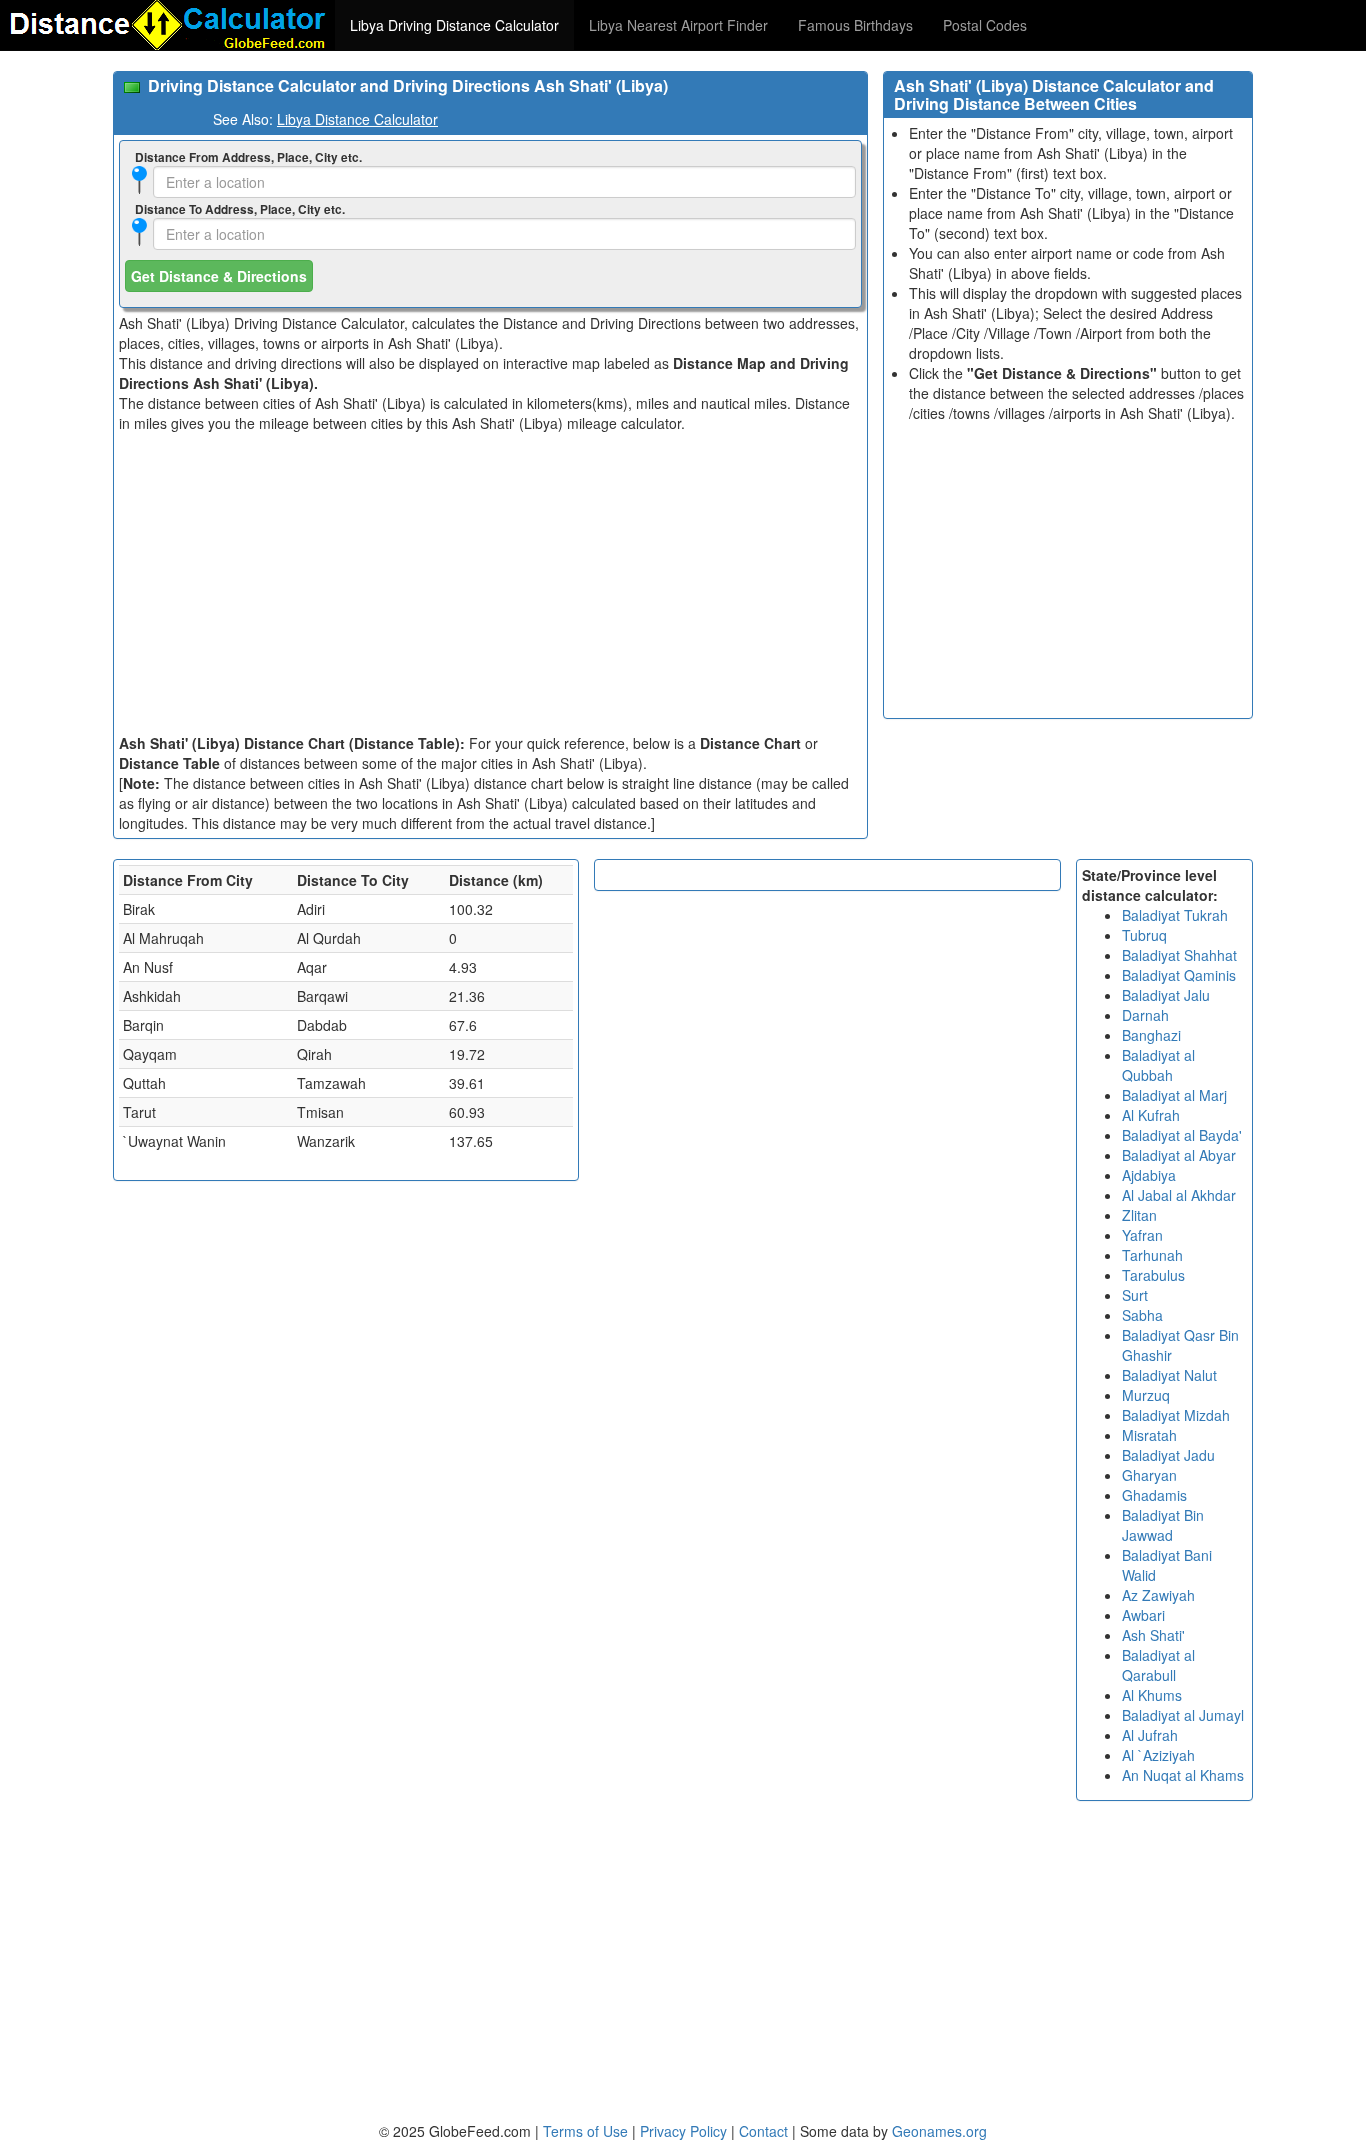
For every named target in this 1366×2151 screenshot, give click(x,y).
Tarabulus (1153, 1275)
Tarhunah (1152, 1255)
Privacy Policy (685, 2131)
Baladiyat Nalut (1169, 1375)
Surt (1135, 1295)
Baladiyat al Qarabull (1158, 1665)
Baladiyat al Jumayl (1183, 1715)
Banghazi (1151, 1035)
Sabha (1142, 1315)
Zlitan (1139, 1215)
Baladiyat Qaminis (1179, 975)
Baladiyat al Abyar (1179, 1155)
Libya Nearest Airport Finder (678, 25)
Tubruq (1144, 935)
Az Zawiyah (1158, 1595)
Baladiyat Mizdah (1176, 1415)
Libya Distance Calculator (357, 119)
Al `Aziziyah (1158, 1755)
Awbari (1143, 1615)
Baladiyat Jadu (1168, 1455)
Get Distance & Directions (219, 276)
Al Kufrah (1151, 1115)
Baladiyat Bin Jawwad (1163, 1525)
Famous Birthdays (855, 25)
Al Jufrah (1150, 1735)
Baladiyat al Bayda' (1182, 1135)
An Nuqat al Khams (1183, 1775)
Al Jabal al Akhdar (1179, 1195)
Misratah (1149, 1435)
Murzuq (1146, 1395)
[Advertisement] (490, 583)
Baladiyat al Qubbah (1158, 1065)
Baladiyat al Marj (1174, 1095)
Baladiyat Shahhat (1179, 955)
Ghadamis (1154, 1495)
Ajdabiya (1149, 1175)
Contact (763, 2131)
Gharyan (1149, 1475)
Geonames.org (939, 2131)
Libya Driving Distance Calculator (454, 25)
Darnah (1145, 1015)
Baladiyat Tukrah (1175, 915)
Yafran (1142, 1235)
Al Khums (1152, 1695)
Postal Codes (985, 25)
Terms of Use (587, 2131)
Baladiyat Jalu (1166, 995)
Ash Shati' (1153, 1635)
